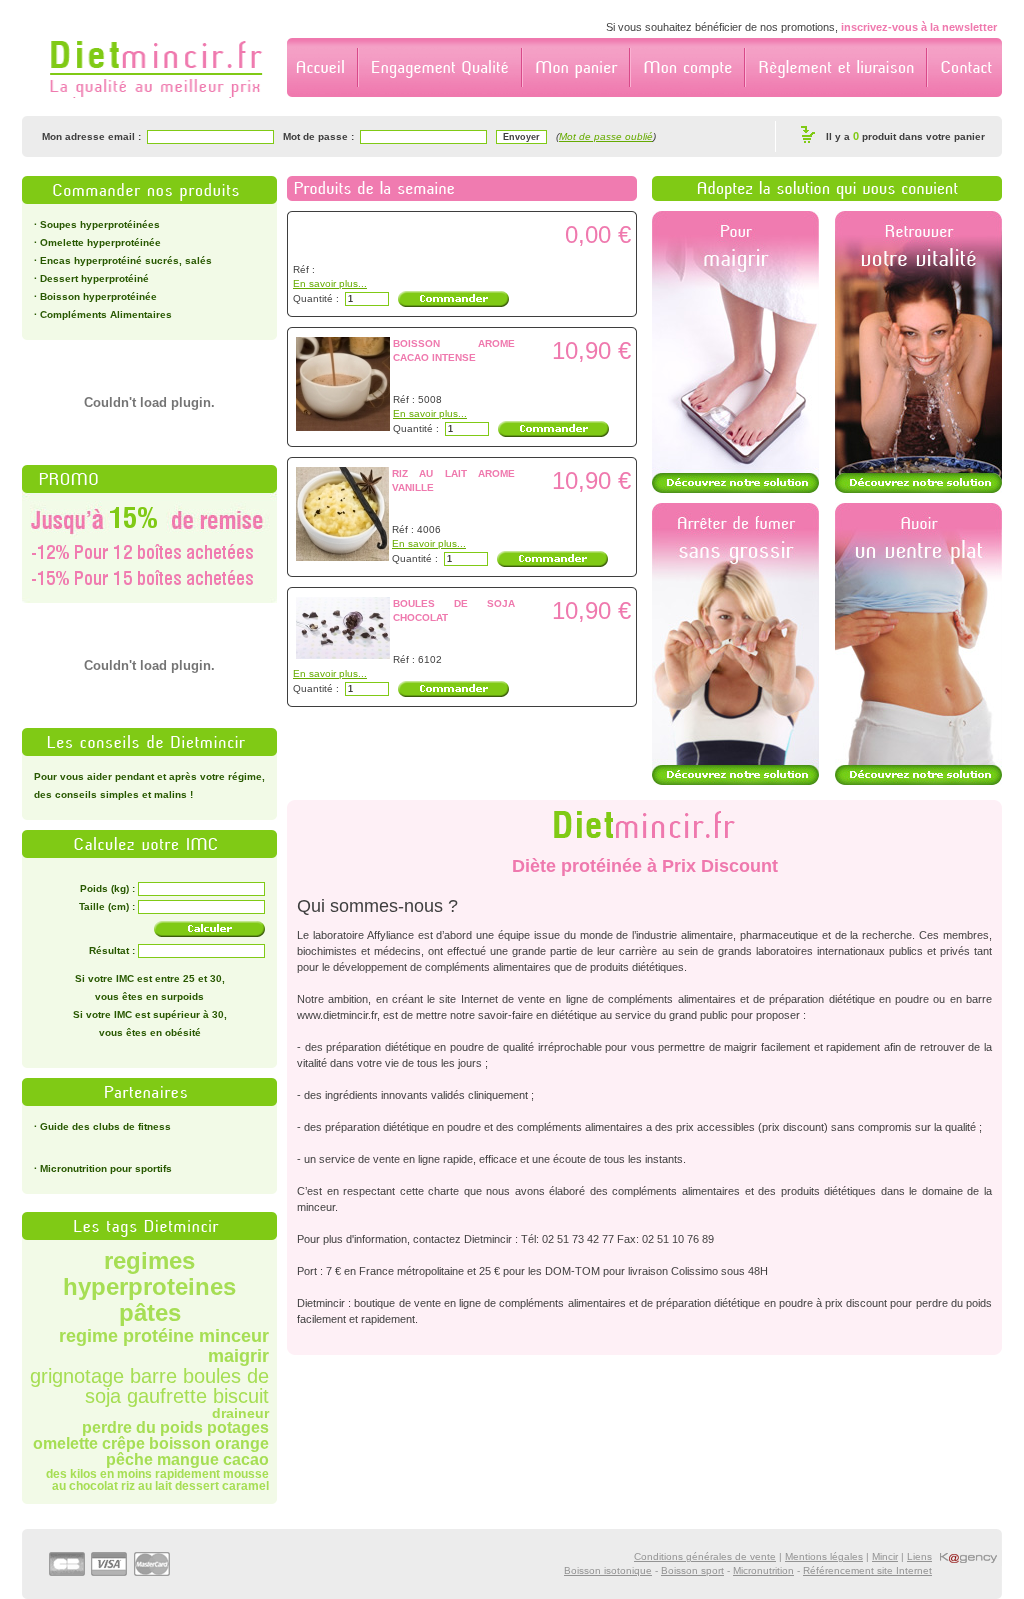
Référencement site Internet (867, 1570)
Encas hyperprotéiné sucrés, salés (126, 260)
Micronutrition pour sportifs (106, 1168)
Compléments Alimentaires (106, 314)
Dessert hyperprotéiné (94, 278)
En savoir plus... (330, 283)
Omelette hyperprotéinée (100, 242)
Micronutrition (763, 1570)
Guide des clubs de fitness (105, 1126)
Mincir (885, 1556)
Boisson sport (692, 1570)
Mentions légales (824, 1556)
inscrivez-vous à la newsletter (919, 27)
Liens (919, 1556)
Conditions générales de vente (705, 1556)
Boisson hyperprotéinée (98, 296)
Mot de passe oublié (606, 136)
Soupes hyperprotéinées (100, 224)
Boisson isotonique (608, 1570)
